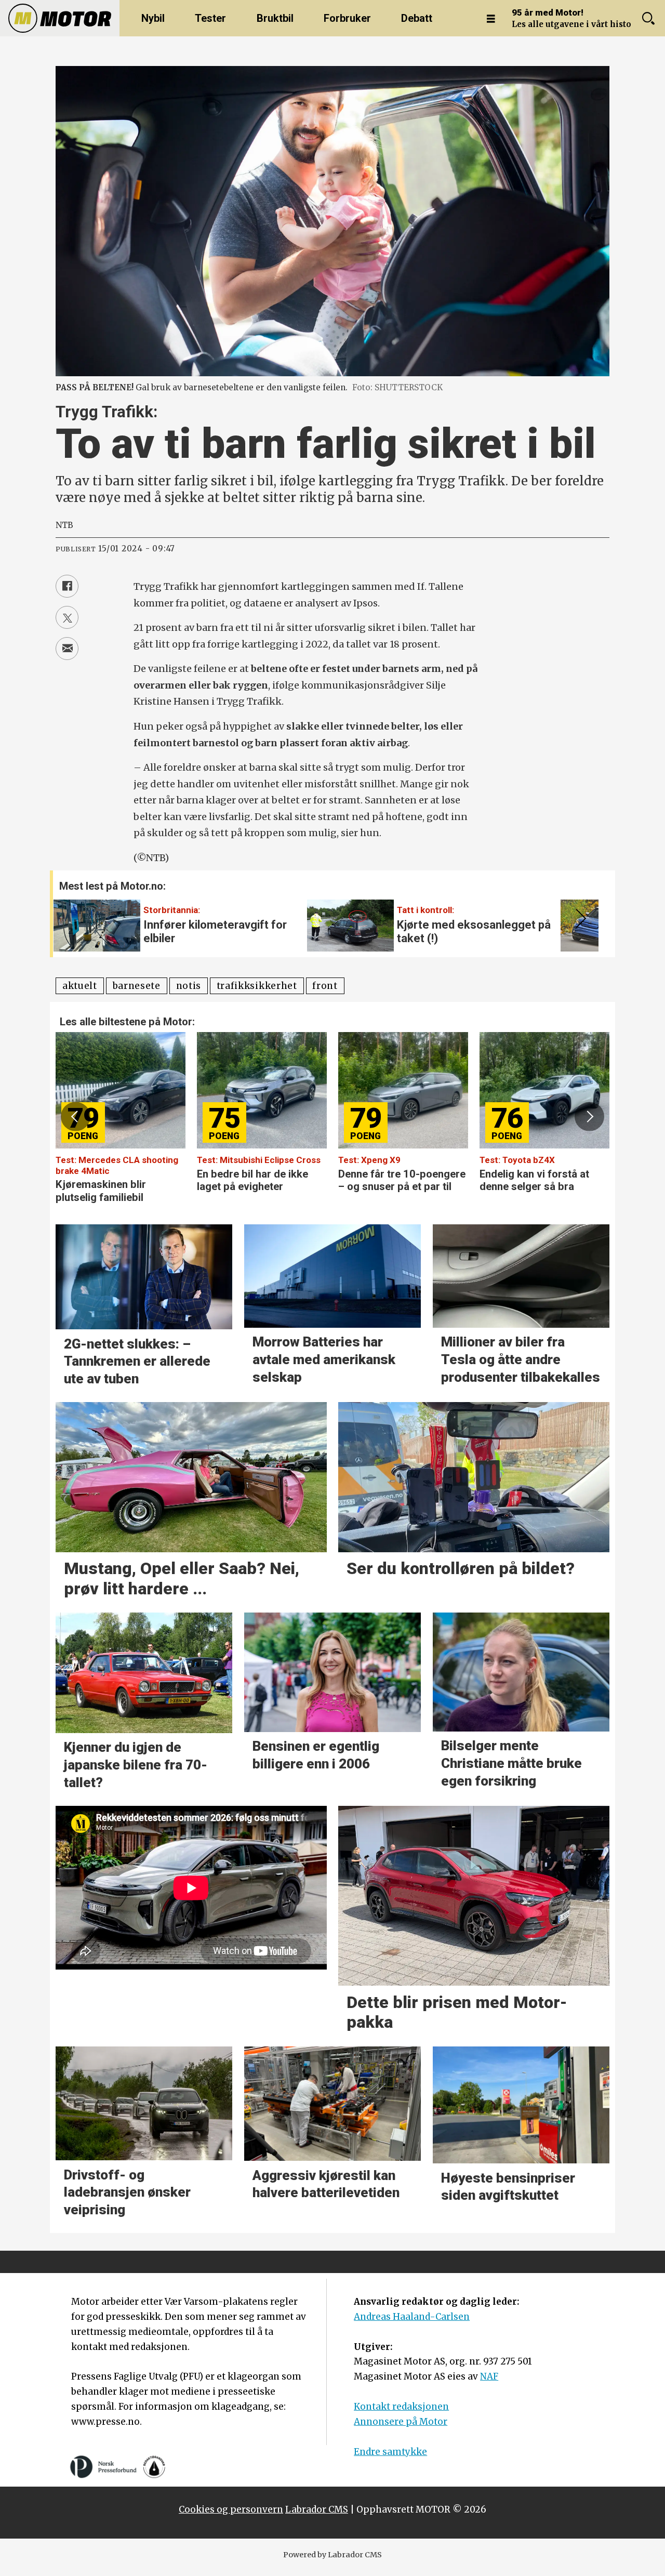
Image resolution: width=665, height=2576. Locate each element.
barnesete (137, 986)
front (325, 986)
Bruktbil (275, 18)
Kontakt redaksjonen (401, 2407)
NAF (489, 2376)
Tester (210, 18)
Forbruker (347, 18)
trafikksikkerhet (257, 986)
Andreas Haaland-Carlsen (412, 2317)
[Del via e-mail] (67, 649)
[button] (579, 919)
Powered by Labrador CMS (332, 2555)
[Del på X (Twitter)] (67, 617)
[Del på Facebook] (67, 586)
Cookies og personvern (231, 2509)
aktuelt (80, 986)
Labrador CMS (317, 2509)
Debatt (417, 18)
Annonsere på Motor (401, 2422)
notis (189, 986)
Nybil (153, 18)
